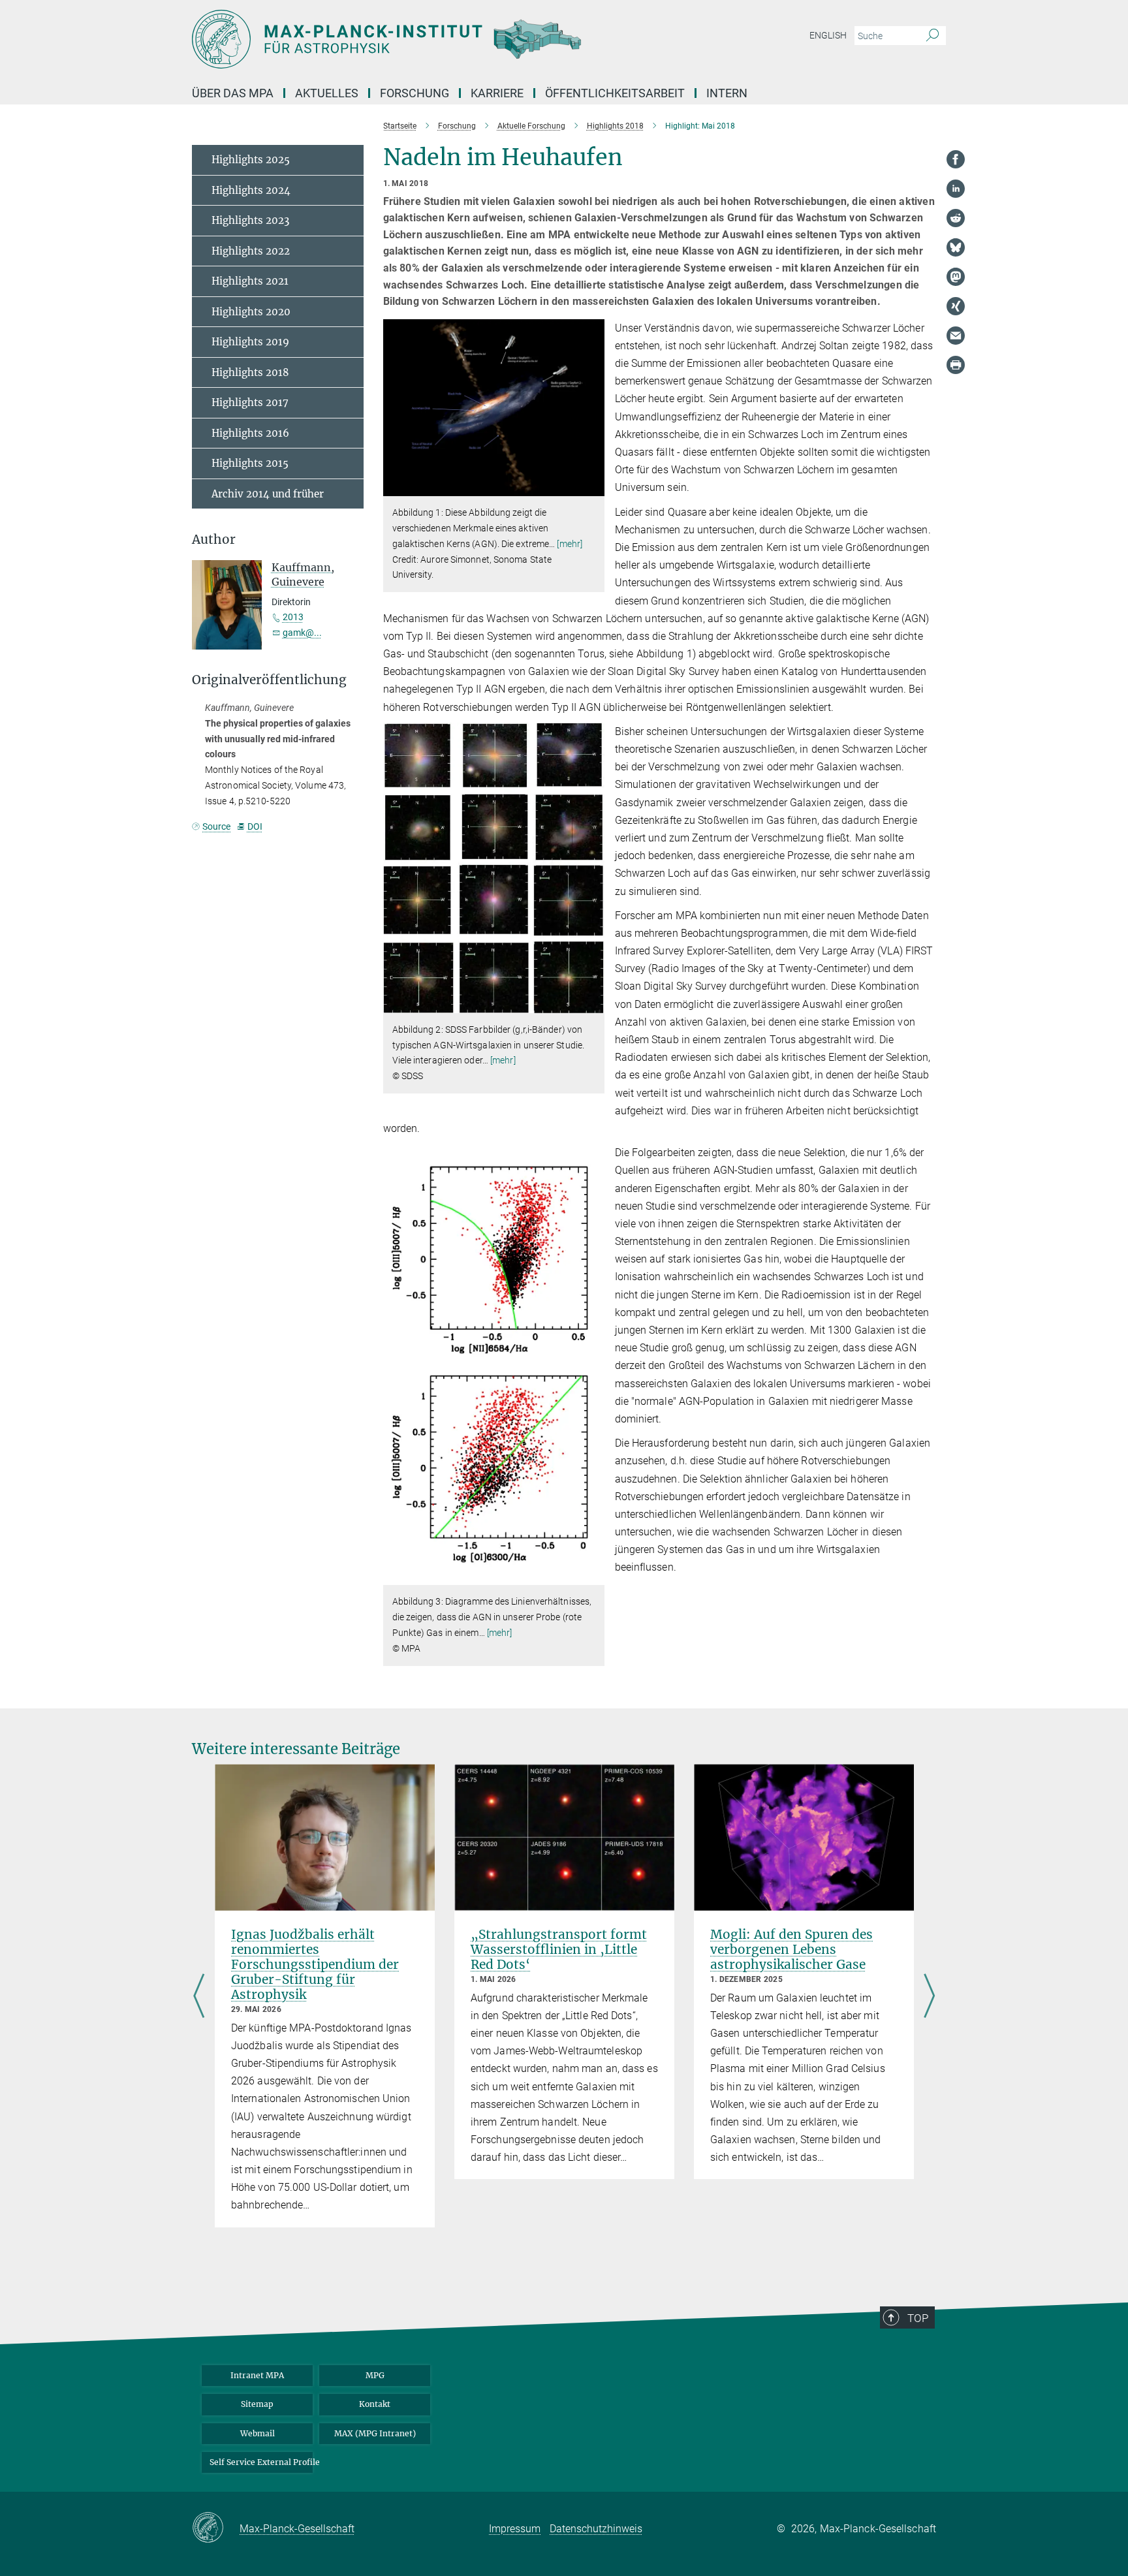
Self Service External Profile (261, 2462)
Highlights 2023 (250, 220)
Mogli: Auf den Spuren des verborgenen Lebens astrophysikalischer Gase (791, 1949)
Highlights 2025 (251, 160)
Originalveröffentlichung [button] (269, 680)
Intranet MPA (257, 2375)
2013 (293, 617)
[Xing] (956, 306)
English (828, 35)
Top (918, 2318)
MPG (375, 2375)
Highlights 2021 (250, 281)
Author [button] (214, 540)
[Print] (956, 365)
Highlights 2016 (250, 433)
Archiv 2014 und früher (268, 494)
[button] (593, 487)
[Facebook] (956, 159)
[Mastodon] (956, 277)
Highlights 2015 (250, 463)
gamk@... (302, 633)
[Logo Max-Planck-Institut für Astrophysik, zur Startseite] (437, 39)
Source (216, 826)
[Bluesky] (956, 247)
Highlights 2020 (251, 312)
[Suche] (932, 36)
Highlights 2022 (251, 251)
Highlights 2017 (250, 402)
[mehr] (570, 544)
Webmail (258, 2433)
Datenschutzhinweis (596, 2529)
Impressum (515, 2529)
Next (929, 1997)
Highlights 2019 (250, 342)
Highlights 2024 (251, 190)
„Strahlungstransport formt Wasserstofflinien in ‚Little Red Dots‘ (559, 1949)
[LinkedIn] (956, 189)
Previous (199, 1997)
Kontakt (375, 2404)
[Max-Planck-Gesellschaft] (216, 2528)
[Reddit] (956, 218)
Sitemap (257, 2404)
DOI (255, 826)
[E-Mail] (956, 336)
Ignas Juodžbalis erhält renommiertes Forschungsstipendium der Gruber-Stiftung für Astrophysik (315, 1964)
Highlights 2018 (250, 372)
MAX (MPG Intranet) (375, 2433)
